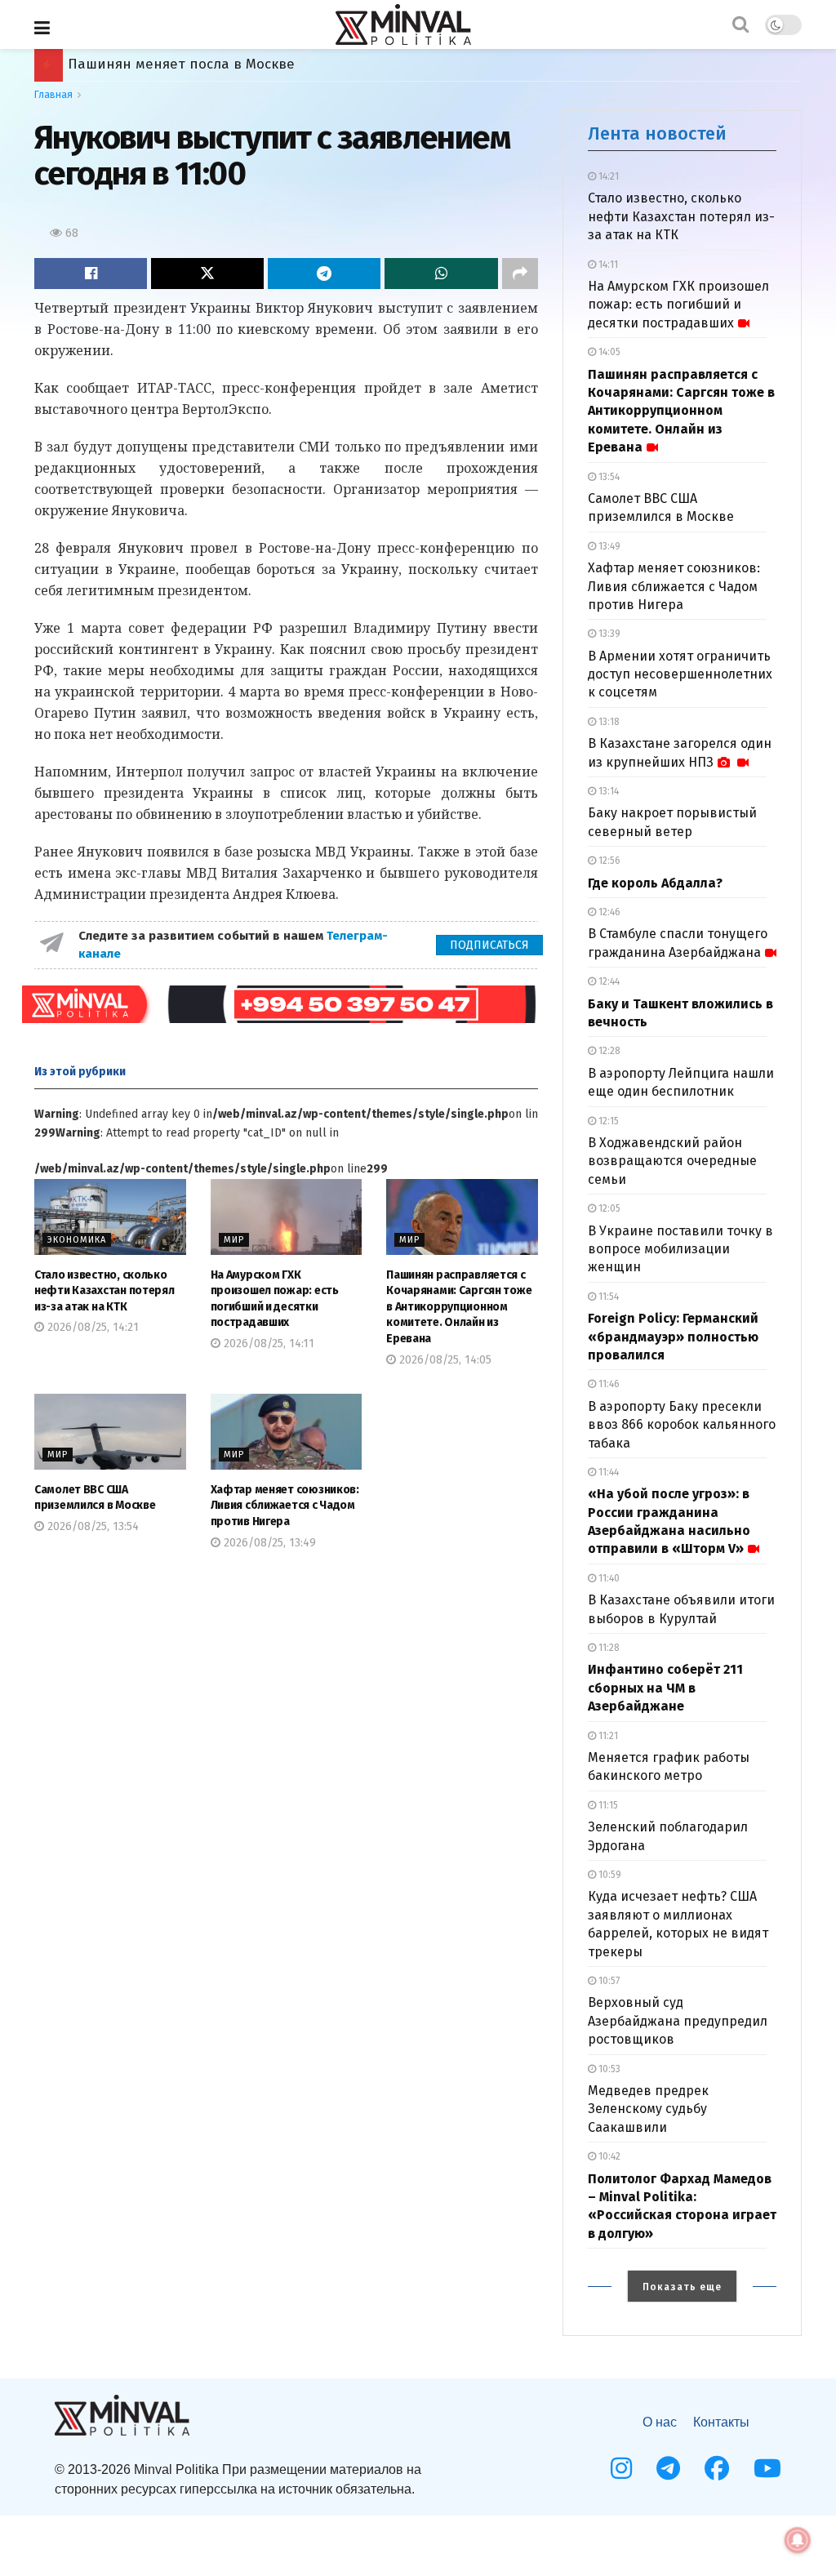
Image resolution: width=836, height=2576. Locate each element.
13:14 (607, 791)
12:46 (608, 912)
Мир (234, 1240)
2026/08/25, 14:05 (444, 1360)
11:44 (607, 1472)
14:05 (608, 352)
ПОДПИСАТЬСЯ (489, 945)
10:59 (609, 1875)
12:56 (608, 861)
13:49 (608, 546)
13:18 (608, 722)
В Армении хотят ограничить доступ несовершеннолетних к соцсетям (680, 674)
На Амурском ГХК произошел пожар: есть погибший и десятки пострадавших (678, 305)
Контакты (721, 2422)
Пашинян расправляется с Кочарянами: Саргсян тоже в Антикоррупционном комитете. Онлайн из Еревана (459, 1307)
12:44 (608, 981)
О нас (660, 2422)
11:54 (607, 1297)
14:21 (607, 176)
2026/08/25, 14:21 (91, 1327)
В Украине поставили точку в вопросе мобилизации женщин (680, 1249)
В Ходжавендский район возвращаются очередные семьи (672, 1161)
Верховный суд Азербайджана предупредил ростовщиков (678, 2021)
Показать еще (682, 2287)
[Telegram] (668, 2468)
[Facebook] (717, 2468)
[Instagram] (621, 2468)
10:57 (608, 1981)
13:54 (608, 477)
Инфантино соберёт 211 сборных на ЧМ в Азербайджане (665, 1688)
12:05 (608, 1208)
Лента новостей (657, 133)
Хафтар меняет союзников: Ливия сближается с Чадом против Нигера (285, 1506)
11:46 (608, 1384)
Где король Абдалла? (655, 883)
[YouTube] (767, 2468)
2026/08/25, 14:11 (267, 1344)
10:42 (608, 2156)
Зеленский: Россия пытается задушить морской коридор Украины (293, 64)
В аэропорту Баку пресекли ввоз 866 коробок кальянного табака (682, 1425)
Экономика (77, 1240)
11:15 (607, 1805)
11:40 (608, 1578)
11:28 (608, 1648)
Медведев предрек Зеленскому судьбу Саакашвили (648, 2109)
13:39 (608, 634)
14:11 (607, 265)
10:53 (608, 2069)
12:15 (607, 1121)
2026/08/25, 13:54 (91, 1526)
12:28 (608, 1051)
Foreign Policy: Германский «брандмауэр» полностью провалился (673, 1337)
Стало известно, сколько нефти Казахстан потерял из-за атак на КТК (104, 1291)
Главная (53, 95)
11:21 (607, 1736)
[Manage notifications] (798, 2540)
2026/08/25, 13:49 (268, 1543)
